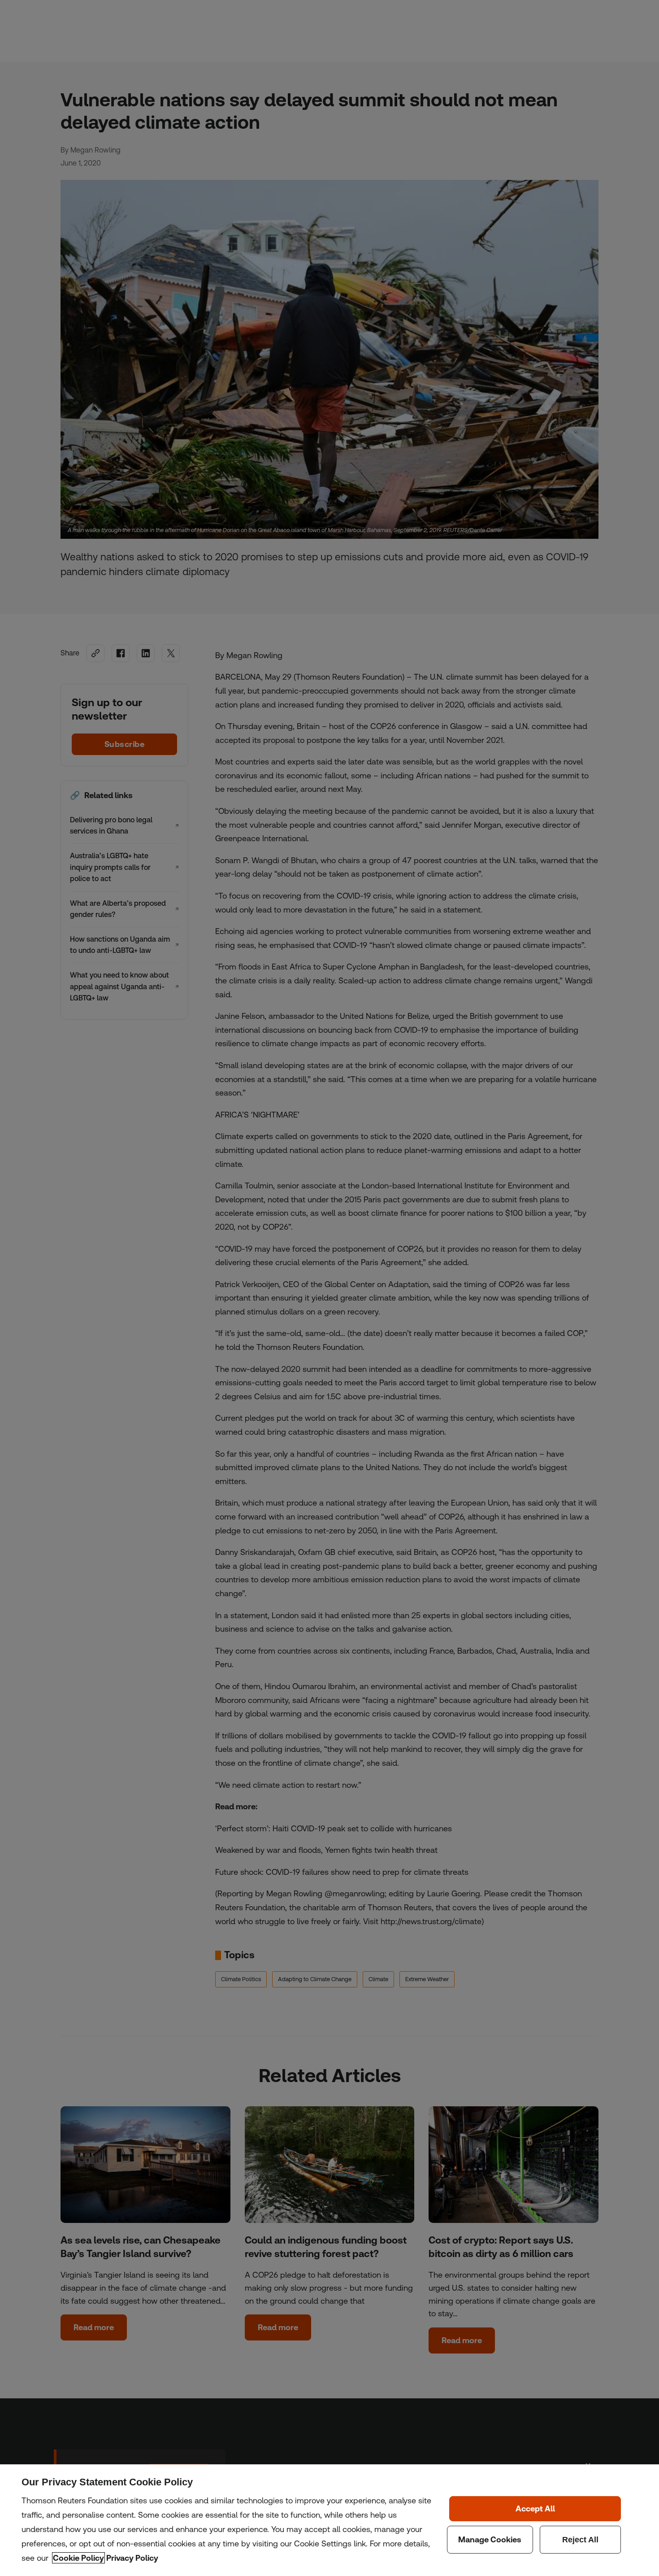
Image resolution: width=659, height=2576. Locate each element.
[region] (329, 2520)
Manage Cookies (490, 2540)
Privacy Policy (132, 2558)
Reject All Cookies (581, 2540)
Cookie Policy (78, 2558)
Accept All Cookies (535, 2509)
